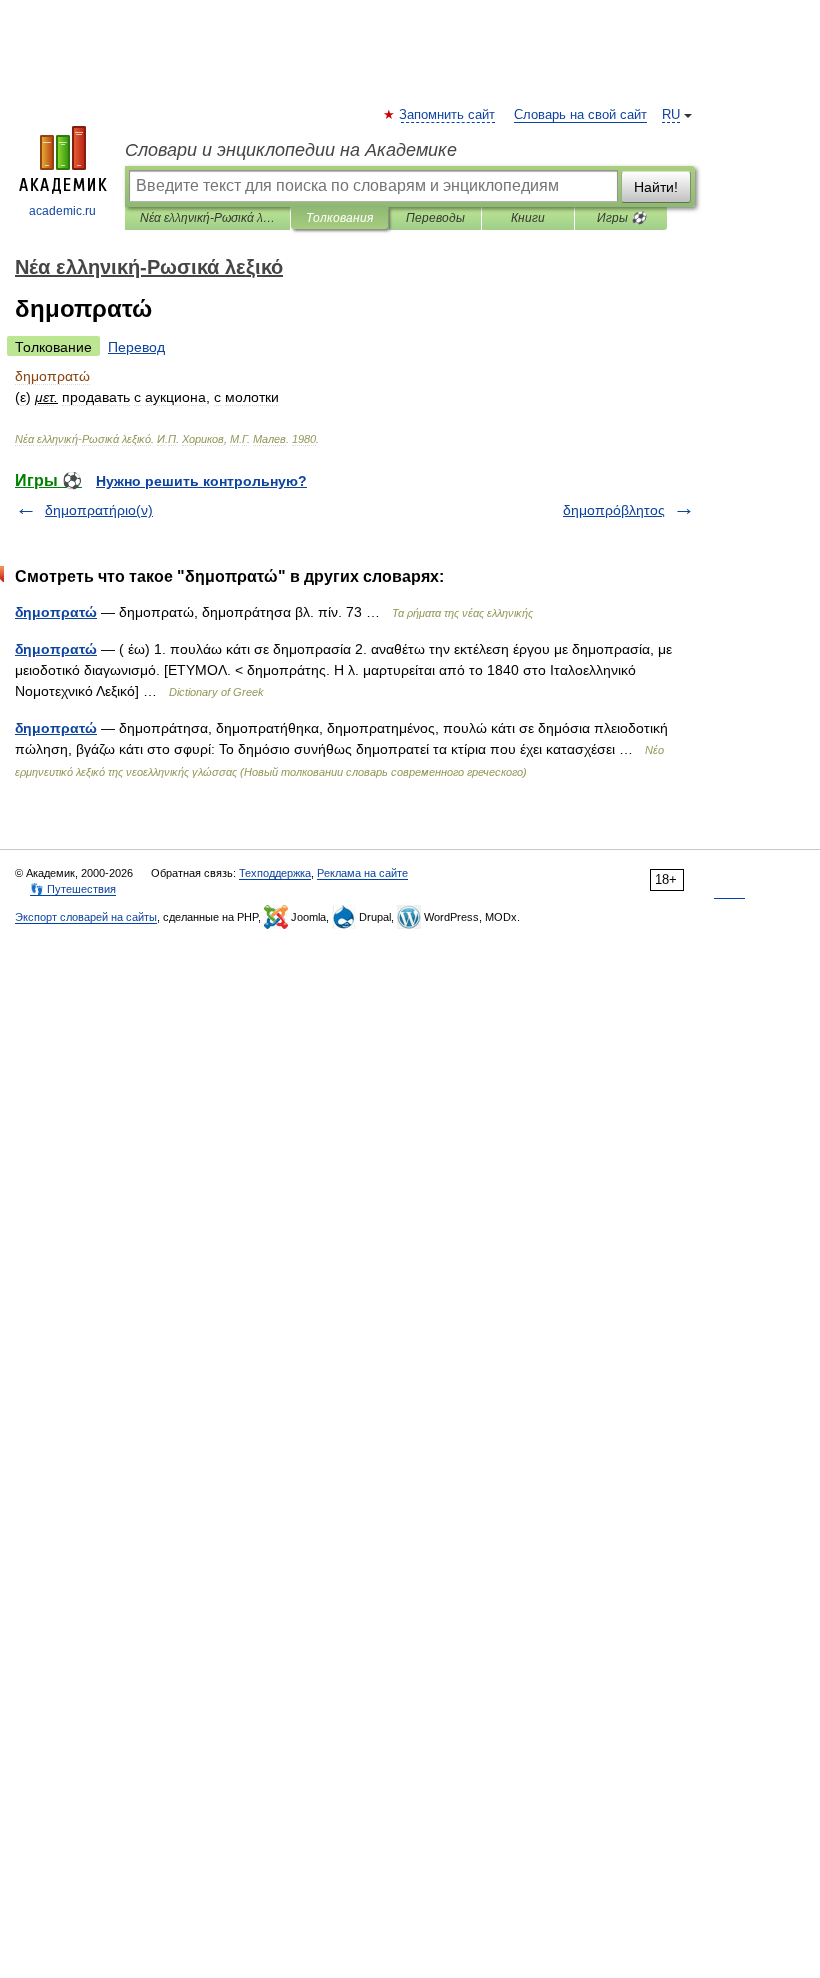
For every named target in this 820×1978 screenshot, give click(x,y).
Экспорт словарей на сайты (86, 917)
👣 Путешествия (73, 889)
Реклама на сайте (362, 873)
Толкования (339, 218)
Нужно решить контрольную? (201, 481)
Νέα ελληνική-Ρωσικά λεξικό (207, 218)
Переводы (435, 218)
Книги (528, 218)
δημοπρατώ (56, 612)
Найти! (656, 187)
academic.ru (62, 211)
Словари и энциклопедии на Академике (291, 150)
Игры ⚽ (621, 218)
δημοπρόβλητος (614, 510)
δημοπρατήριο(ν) (99, 510)
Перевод (136, 347)
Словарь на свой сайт (580, 115)
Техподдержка (275, 873)
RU (671, 115)
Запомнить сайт (448, 115)
